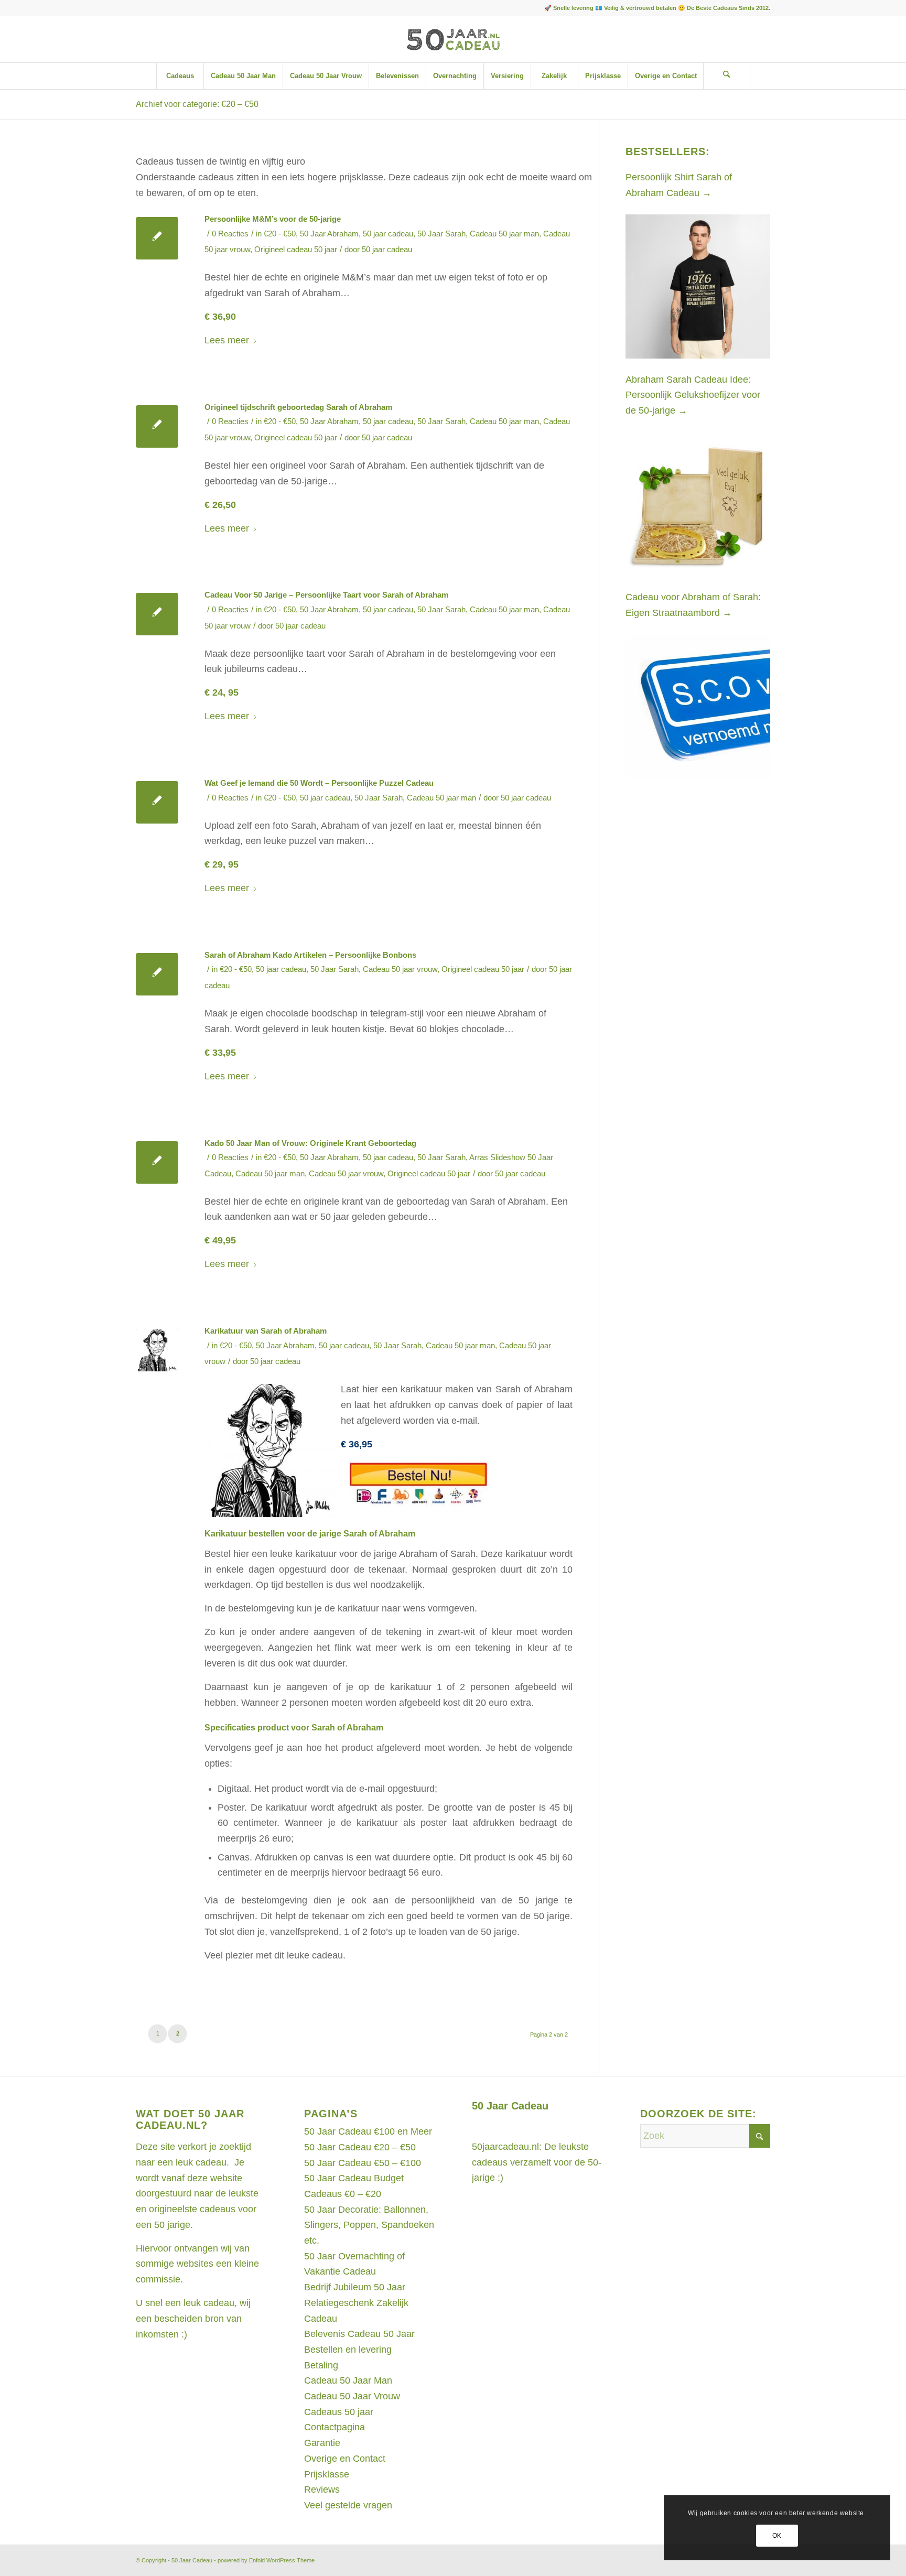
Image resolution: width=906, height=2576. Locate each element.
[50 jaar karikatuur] (157, 1350)
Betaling (321, 2365)
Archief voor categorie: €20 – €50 (197, 104)
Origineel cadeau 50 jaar (296, 250)
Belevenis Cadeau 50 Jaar (359, 2334)
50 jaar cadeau (388, 234)
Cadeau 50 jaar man (504, 234)
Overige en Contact (345, 2459)
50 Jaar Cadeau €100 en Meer (368, 2131)
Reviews (322, 2490)
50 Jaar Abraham (329, 234)
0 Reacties (230, 234)
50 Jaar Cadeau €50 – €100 (363, 2163)
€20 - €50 (280, 234)
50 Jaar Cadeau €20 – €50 (360, 2147)
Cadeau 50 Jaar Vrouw (352, 2396)
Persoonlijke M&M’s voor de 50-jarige (273, 219)
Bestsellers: (668, 151)
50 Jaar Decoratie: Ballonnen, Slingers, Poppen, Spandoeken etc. (369, 2225)
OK (777, 2536)
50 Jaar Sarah (441, 234)
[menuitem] (180, 76)
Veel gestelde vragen (348, 2505)
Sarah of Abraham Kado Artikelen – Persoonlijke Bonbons (310, 955)
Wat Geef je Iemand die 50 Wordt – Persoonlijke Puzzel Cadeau (319, 783)
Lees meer (227, 340)
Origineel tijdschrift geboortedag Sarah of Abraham (298, 407)
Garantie (322, 2443)
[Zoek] (727, 76)
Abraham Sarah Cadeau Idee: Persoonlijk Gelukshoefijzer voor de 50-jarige (693, 395)
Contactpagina (335, 2427)
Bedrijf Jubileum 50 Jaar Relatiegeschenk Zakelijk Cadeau (356, 2303)
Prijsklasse (327, 2474)
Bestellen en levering (348, 2350)
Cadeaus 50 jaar (339, 2412)
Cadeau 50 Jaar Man (348, 2380)
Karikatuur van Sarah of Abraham (266, 1331)
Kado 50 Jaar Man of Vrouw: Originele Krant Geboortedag (310, 1143)
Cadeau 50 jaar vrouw (400, 969)
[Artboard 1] (453, 39)
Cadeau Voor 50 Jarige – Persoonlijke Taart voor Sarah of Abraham (326, 595)
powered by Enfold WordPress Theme (266, 2560)
